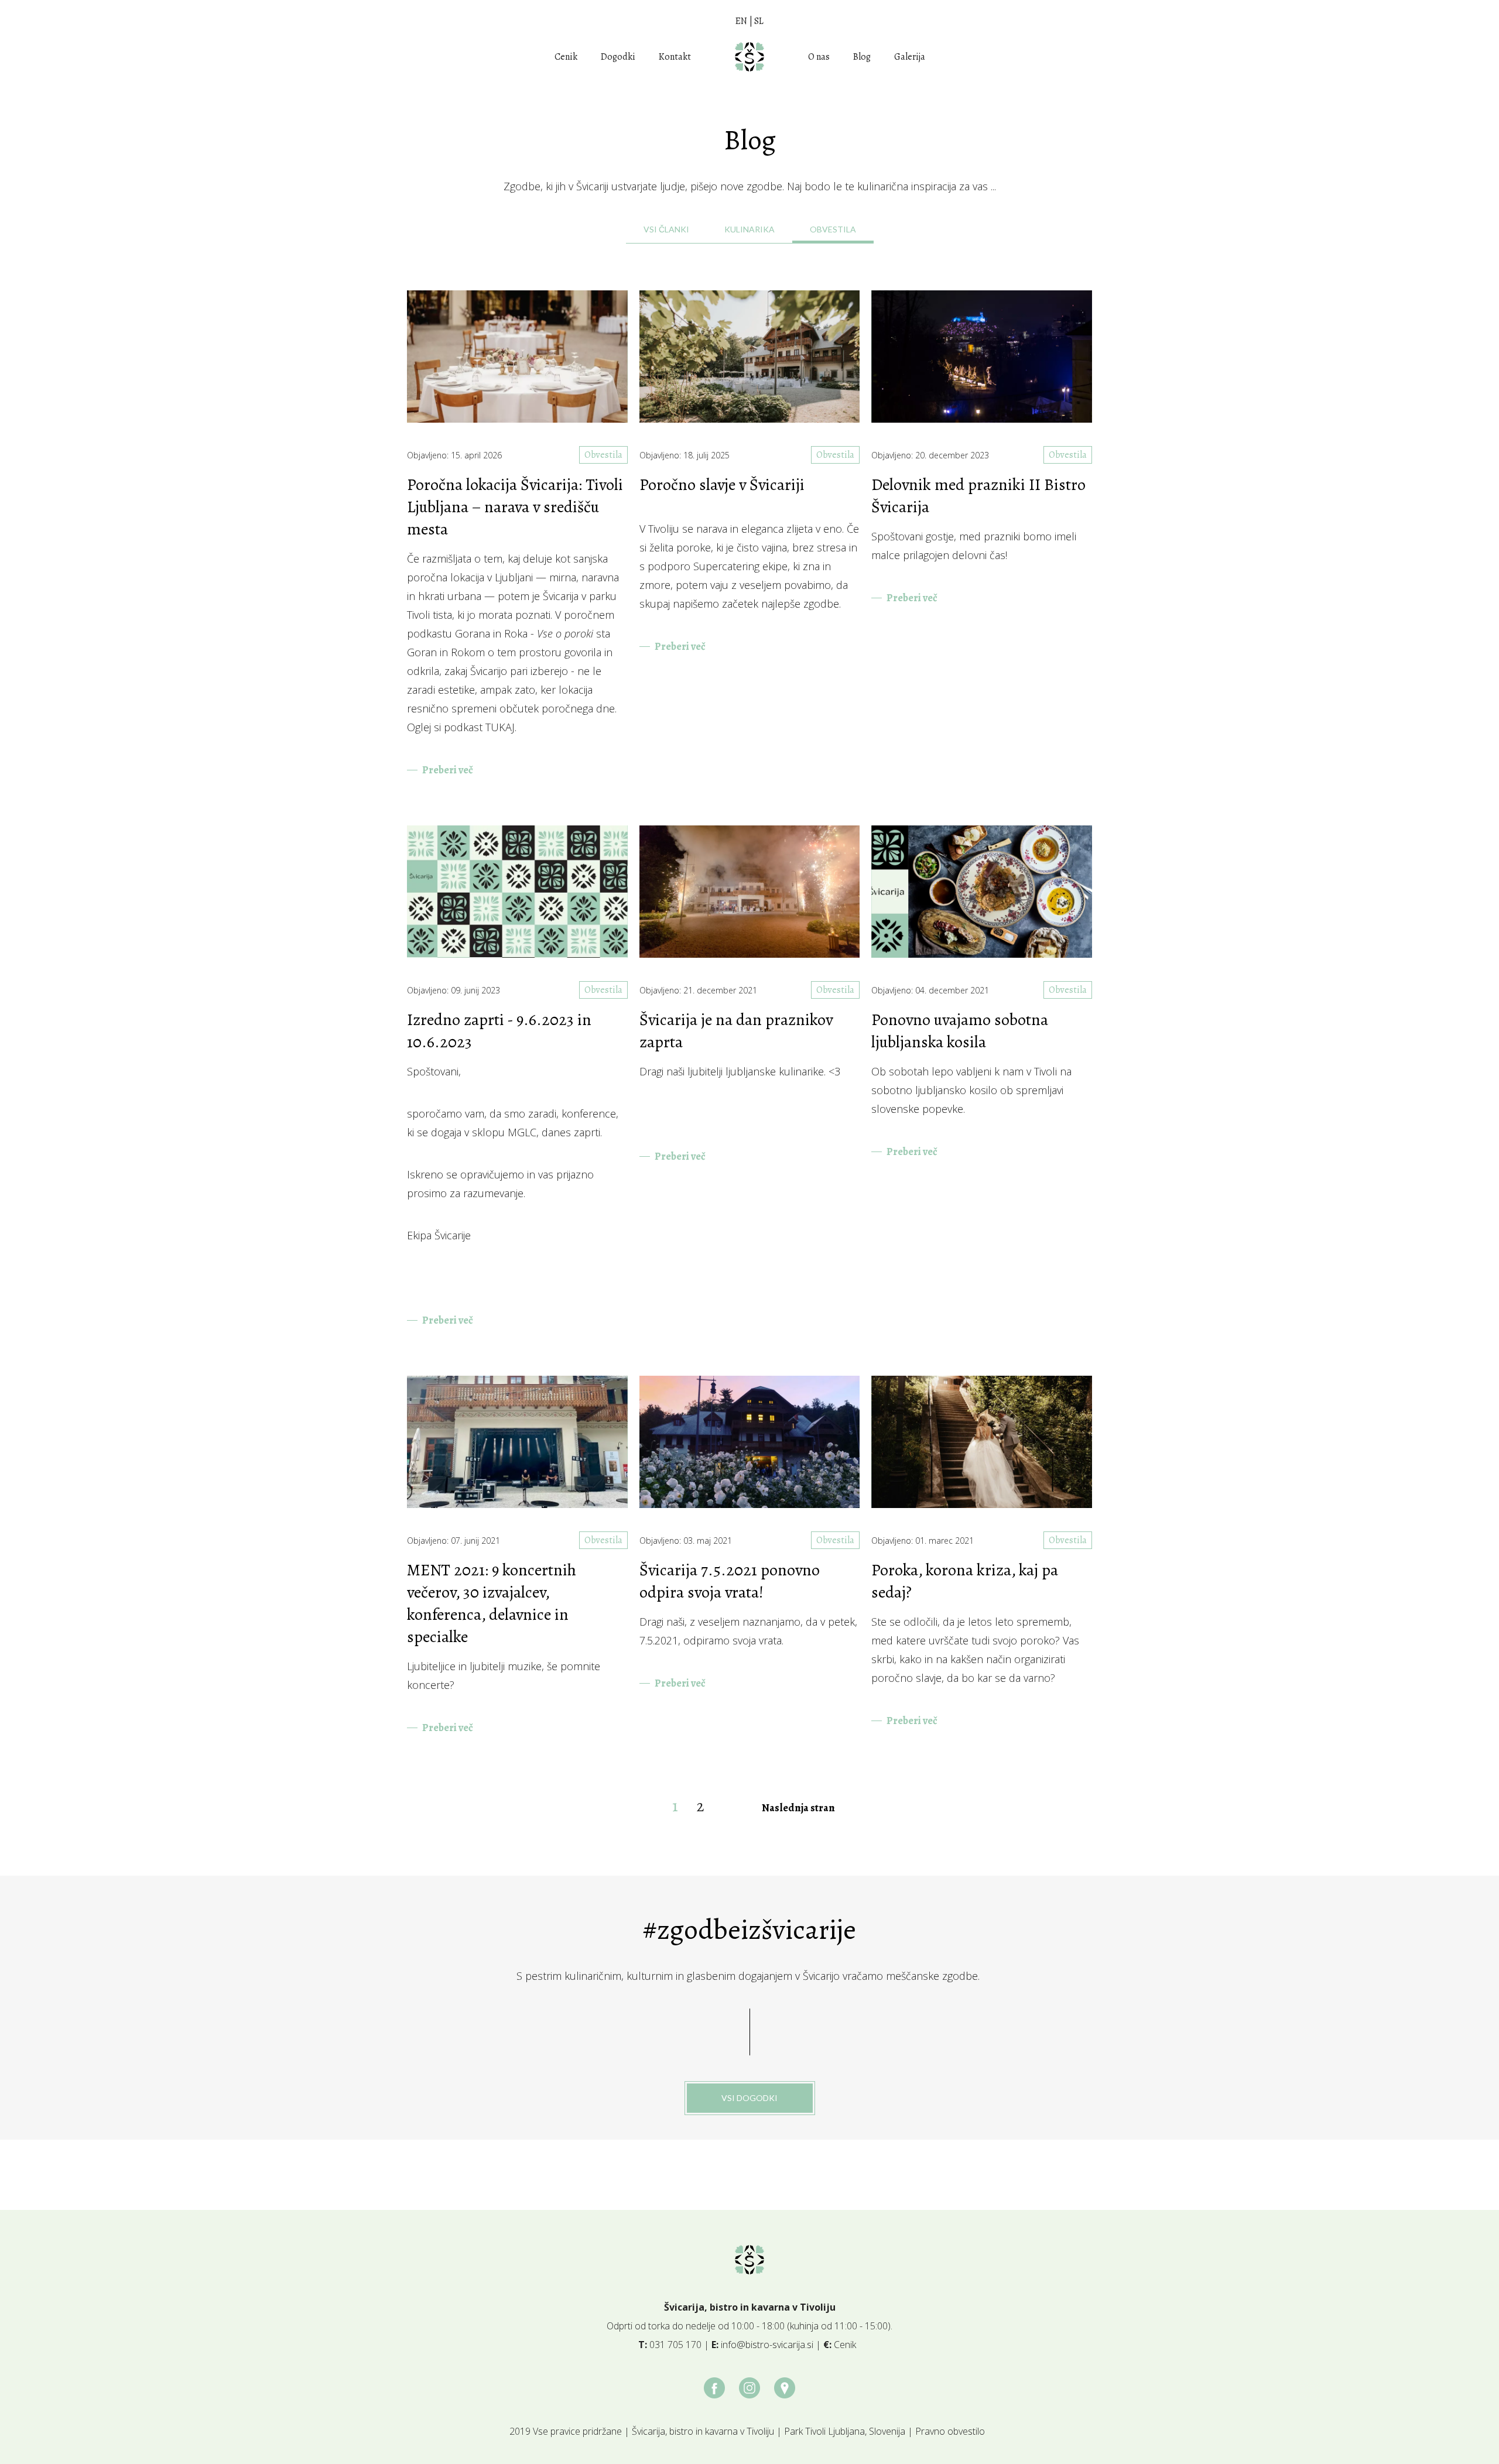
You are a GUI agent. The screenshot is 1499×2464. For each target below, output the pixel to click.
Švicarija (561, 596)
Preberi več (448, 770)
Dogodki (618, 57)
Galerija (910, 57)
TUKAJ (500, 727)
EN (741, 21)
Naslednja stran (798, 1808)
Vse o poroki (565, 633)
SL (759, 21)
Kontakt (675, 57)
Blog (862, 57)
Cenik (566, 57)
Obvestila (603, 455)
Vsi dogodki (749, 2098)
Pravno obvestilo (950, 2431)
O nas (819, 57)
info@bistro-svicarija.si (767, 2345)
